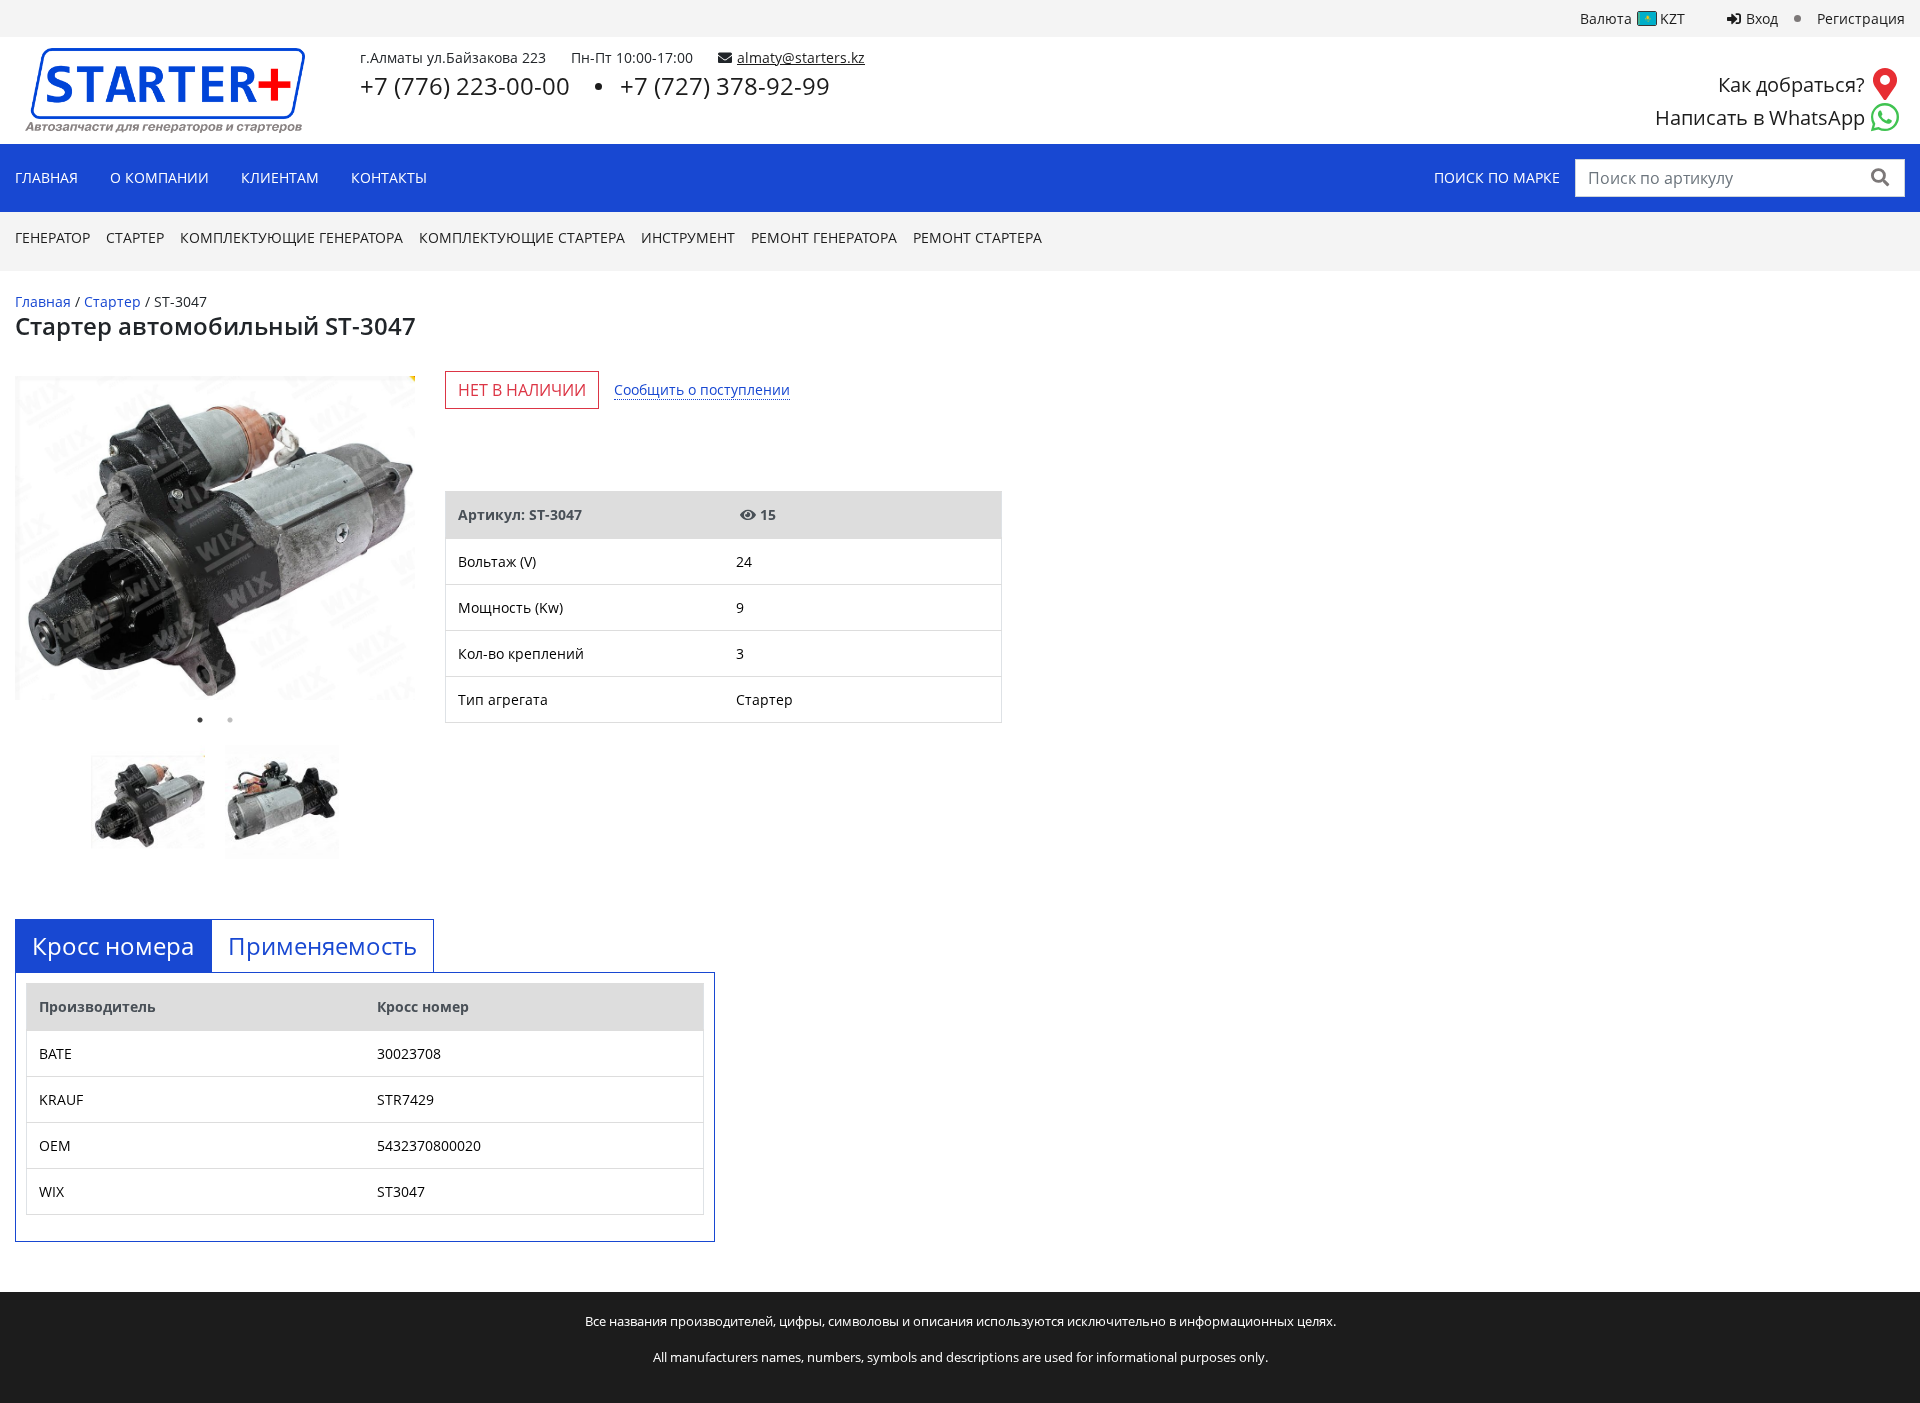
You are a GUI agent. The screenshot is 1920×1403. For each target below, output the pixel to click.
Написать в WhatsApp (1760, 117)
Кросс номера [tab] (113, 945)
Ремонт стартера (977, 237)
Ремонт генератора (824, 237)
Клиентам (280, 177)
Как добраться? (1791, 84)
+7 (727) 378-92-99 (725, 85)
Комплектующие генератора (291, 237)
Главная (46, 177)
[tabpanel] (215, 538)
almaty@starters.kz (801, 57)
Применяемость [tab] (322, 945)
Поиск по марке (1497, 177)
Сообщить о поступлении (702, 389)
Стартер (135, 237)
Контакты (389, 177)
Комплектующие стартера (522, 237)
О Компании (159, 177)
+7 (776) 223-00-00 (465, 85)
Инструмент (688, 237)
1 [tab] (200, 720)
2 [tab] (230, 720)
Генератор (52, 237)
